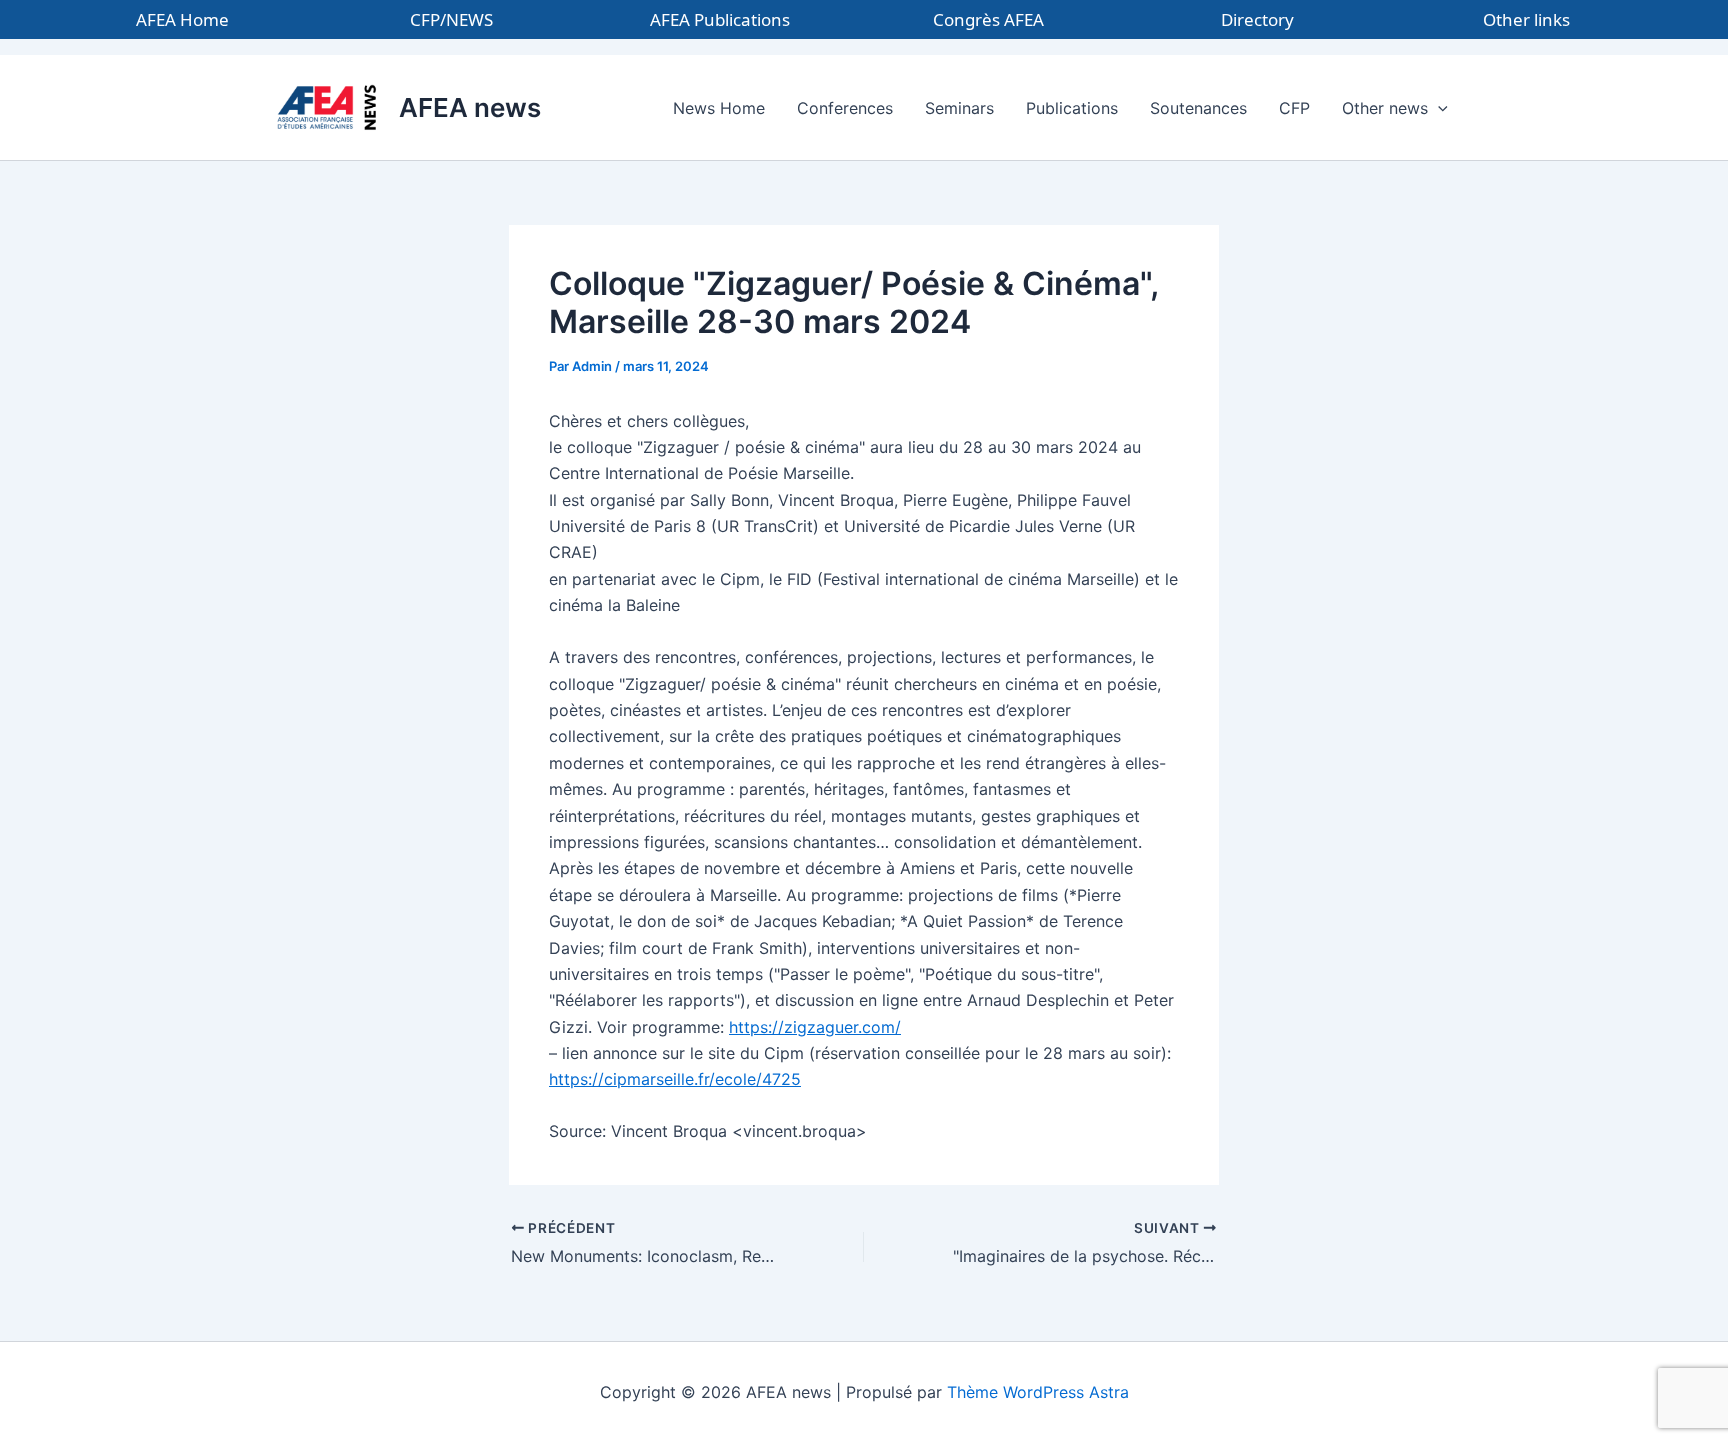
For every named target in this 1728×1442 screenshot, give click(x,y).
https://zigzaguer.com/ (815, 1027)
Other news (1385, 108)
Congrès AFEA (988, 19)
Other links (1526, 19)
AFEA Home (182, 19)
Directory (1257, 19)
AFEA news (470, 107)
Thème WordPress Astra (1038, 1392)
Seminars (959, 108)
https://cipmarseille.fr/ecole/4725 (675, 1079)
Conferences (845, 108)
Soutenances (1198, 108)
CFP (1294, 108)
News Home (719, 108)
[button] (1438, 108)
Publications (1072, 108)
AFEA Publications (720, 19)
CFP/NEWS (451, 19)
